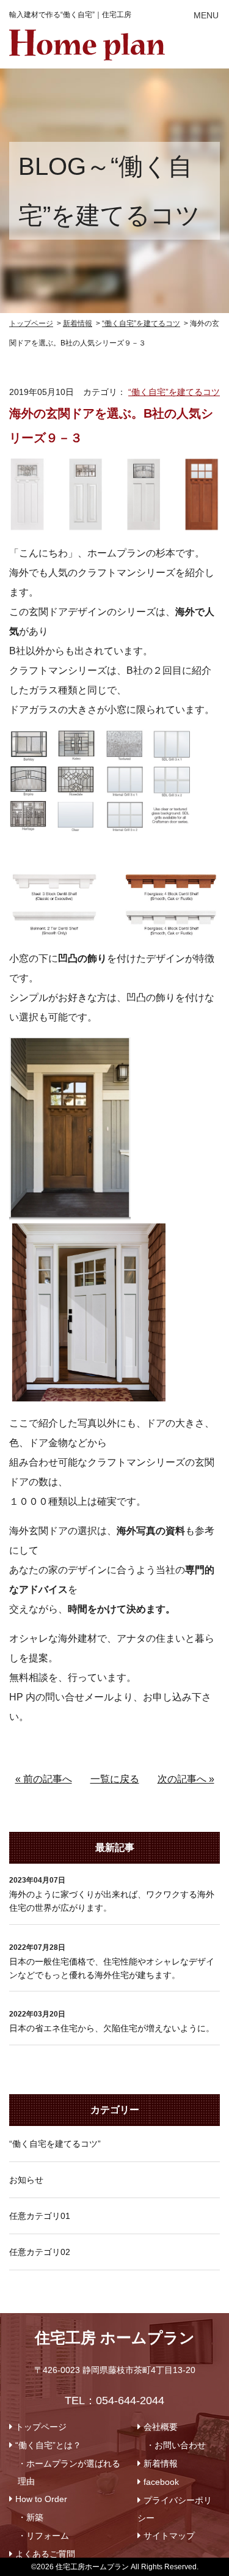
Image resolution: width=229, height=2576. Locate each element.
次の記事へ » (186, 1779)
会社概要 (161, 2427)
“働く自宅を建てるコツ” (55, 2144)
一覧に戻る (115, 1779)
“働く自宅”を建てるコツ (174, 392)
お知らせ (26, 2180)
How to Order (41, 2499)
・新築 (31, 2517)
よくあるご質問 (45, 2554)
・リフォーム (43, 2536)
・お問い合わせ (176, 2445)
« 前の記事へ (44, 1779)
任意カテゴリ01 (40, 2216)
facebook (161, 2482)
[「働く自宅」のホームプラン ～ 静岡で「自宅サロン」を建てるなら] (87, 39)
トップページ (41, 2427)
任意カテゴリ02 (40, 2252)
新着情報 (161, 2463)
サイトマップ (169, 2536)
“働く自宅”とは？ (48, 2445)
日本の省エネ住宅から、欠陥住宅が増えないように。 (112, 2028)
